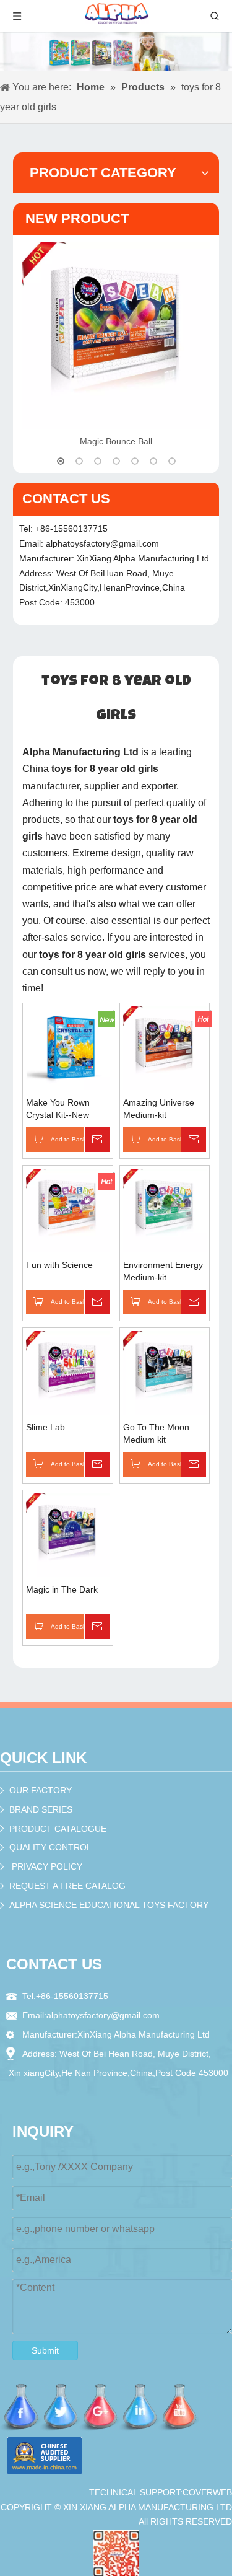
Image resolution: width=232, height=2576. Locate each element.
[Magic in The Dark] (68, 1535)
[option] (116, 346)
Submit (45, 2350)
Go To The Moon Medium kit (156, 1433)
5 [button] (135, 461)
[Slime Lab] (68, 1373)
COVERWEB (207, 2492)
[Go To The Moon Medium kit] (165, 1373)
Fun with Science (59, 1265)
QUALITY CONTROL (50, 1847)
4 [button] (116, 461)
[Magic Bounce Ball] (116, 336)
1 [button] (61, 461)
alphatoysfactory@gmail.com (102, 543)
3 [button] (98, 461)
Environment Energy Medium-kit (163, 1271)
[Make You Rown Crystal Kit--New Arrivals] (68, 1047)
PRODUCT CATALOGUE (58, 1829)
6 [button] (153, 461)
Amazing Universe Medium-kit (159, 1109)
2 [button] (79, 461)
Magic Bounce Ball (116, 441)
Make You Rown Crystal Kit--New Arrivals (58, 1109)
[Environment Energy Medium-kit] (165, 1210)
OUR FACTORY (41, 1790)
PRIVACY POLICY (47, 1866)
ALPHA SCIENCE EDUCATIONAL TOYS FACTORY (109, 1905)
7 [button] (172, 461)
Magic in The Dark (62, 1589)
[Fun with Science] (68, 1210)
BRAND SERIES (41, 1809)
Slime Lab (45, 1427)
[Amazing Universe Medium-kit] (165, 1048)
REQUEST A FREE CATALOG (67, 1886)
